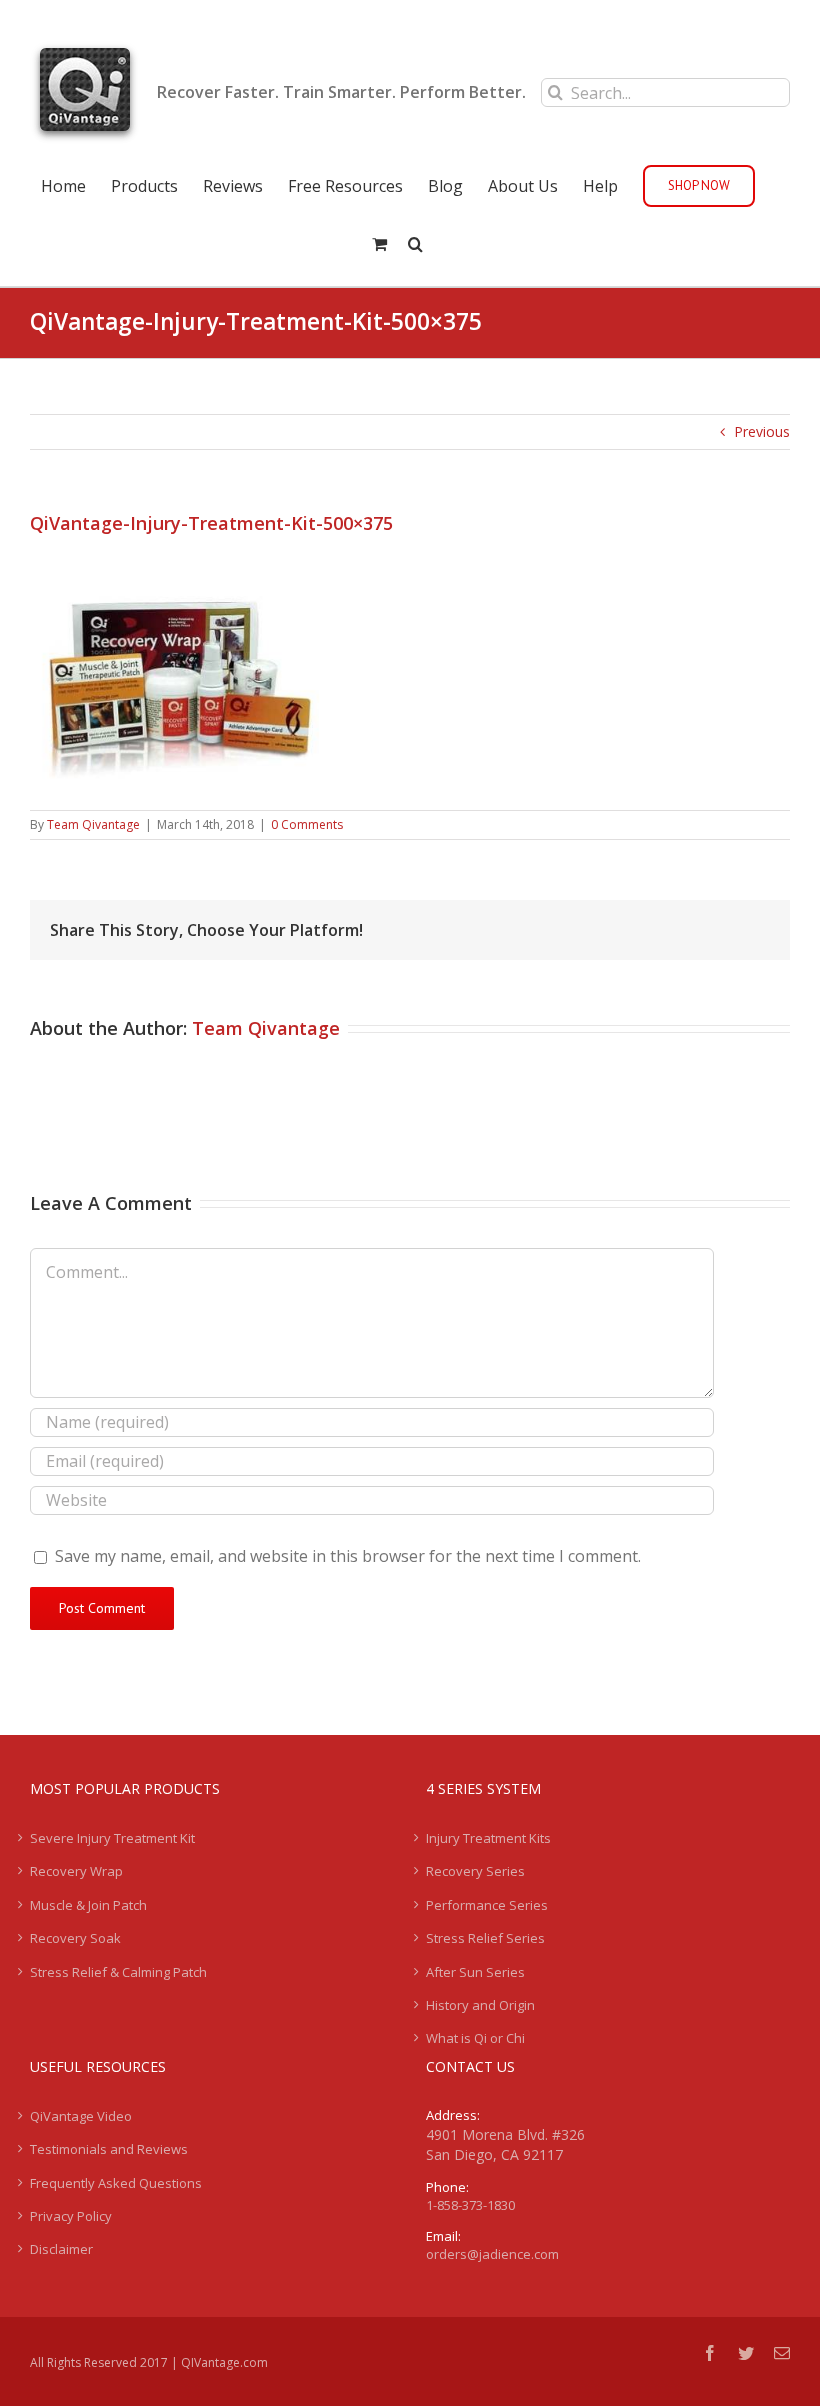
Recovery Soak (75, 1938)
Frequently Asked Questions (116, 2183)
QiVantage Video (81, 2116)
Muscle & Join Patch (88, 1905)
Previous (762, 431)
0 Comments (307, 824)
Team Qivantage (93, 824)
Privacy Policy (71, 2216)
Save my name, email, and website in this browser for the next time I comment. (348, 1556)
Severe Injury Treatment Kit (112, 1838)
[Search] (415, 242)
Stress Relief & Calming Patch (118, 1972)
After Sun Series (475, 1972)
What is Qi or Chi (475, 2038)
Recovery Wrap (76, 1871)
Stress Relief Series (485, 1938)
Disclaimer (61, 2249)
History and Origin (480, 2005)
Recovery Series (475, 1871)
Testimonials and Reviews (109, 2149)
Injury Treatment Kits (488, 1838)
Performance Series (487, 1905)
